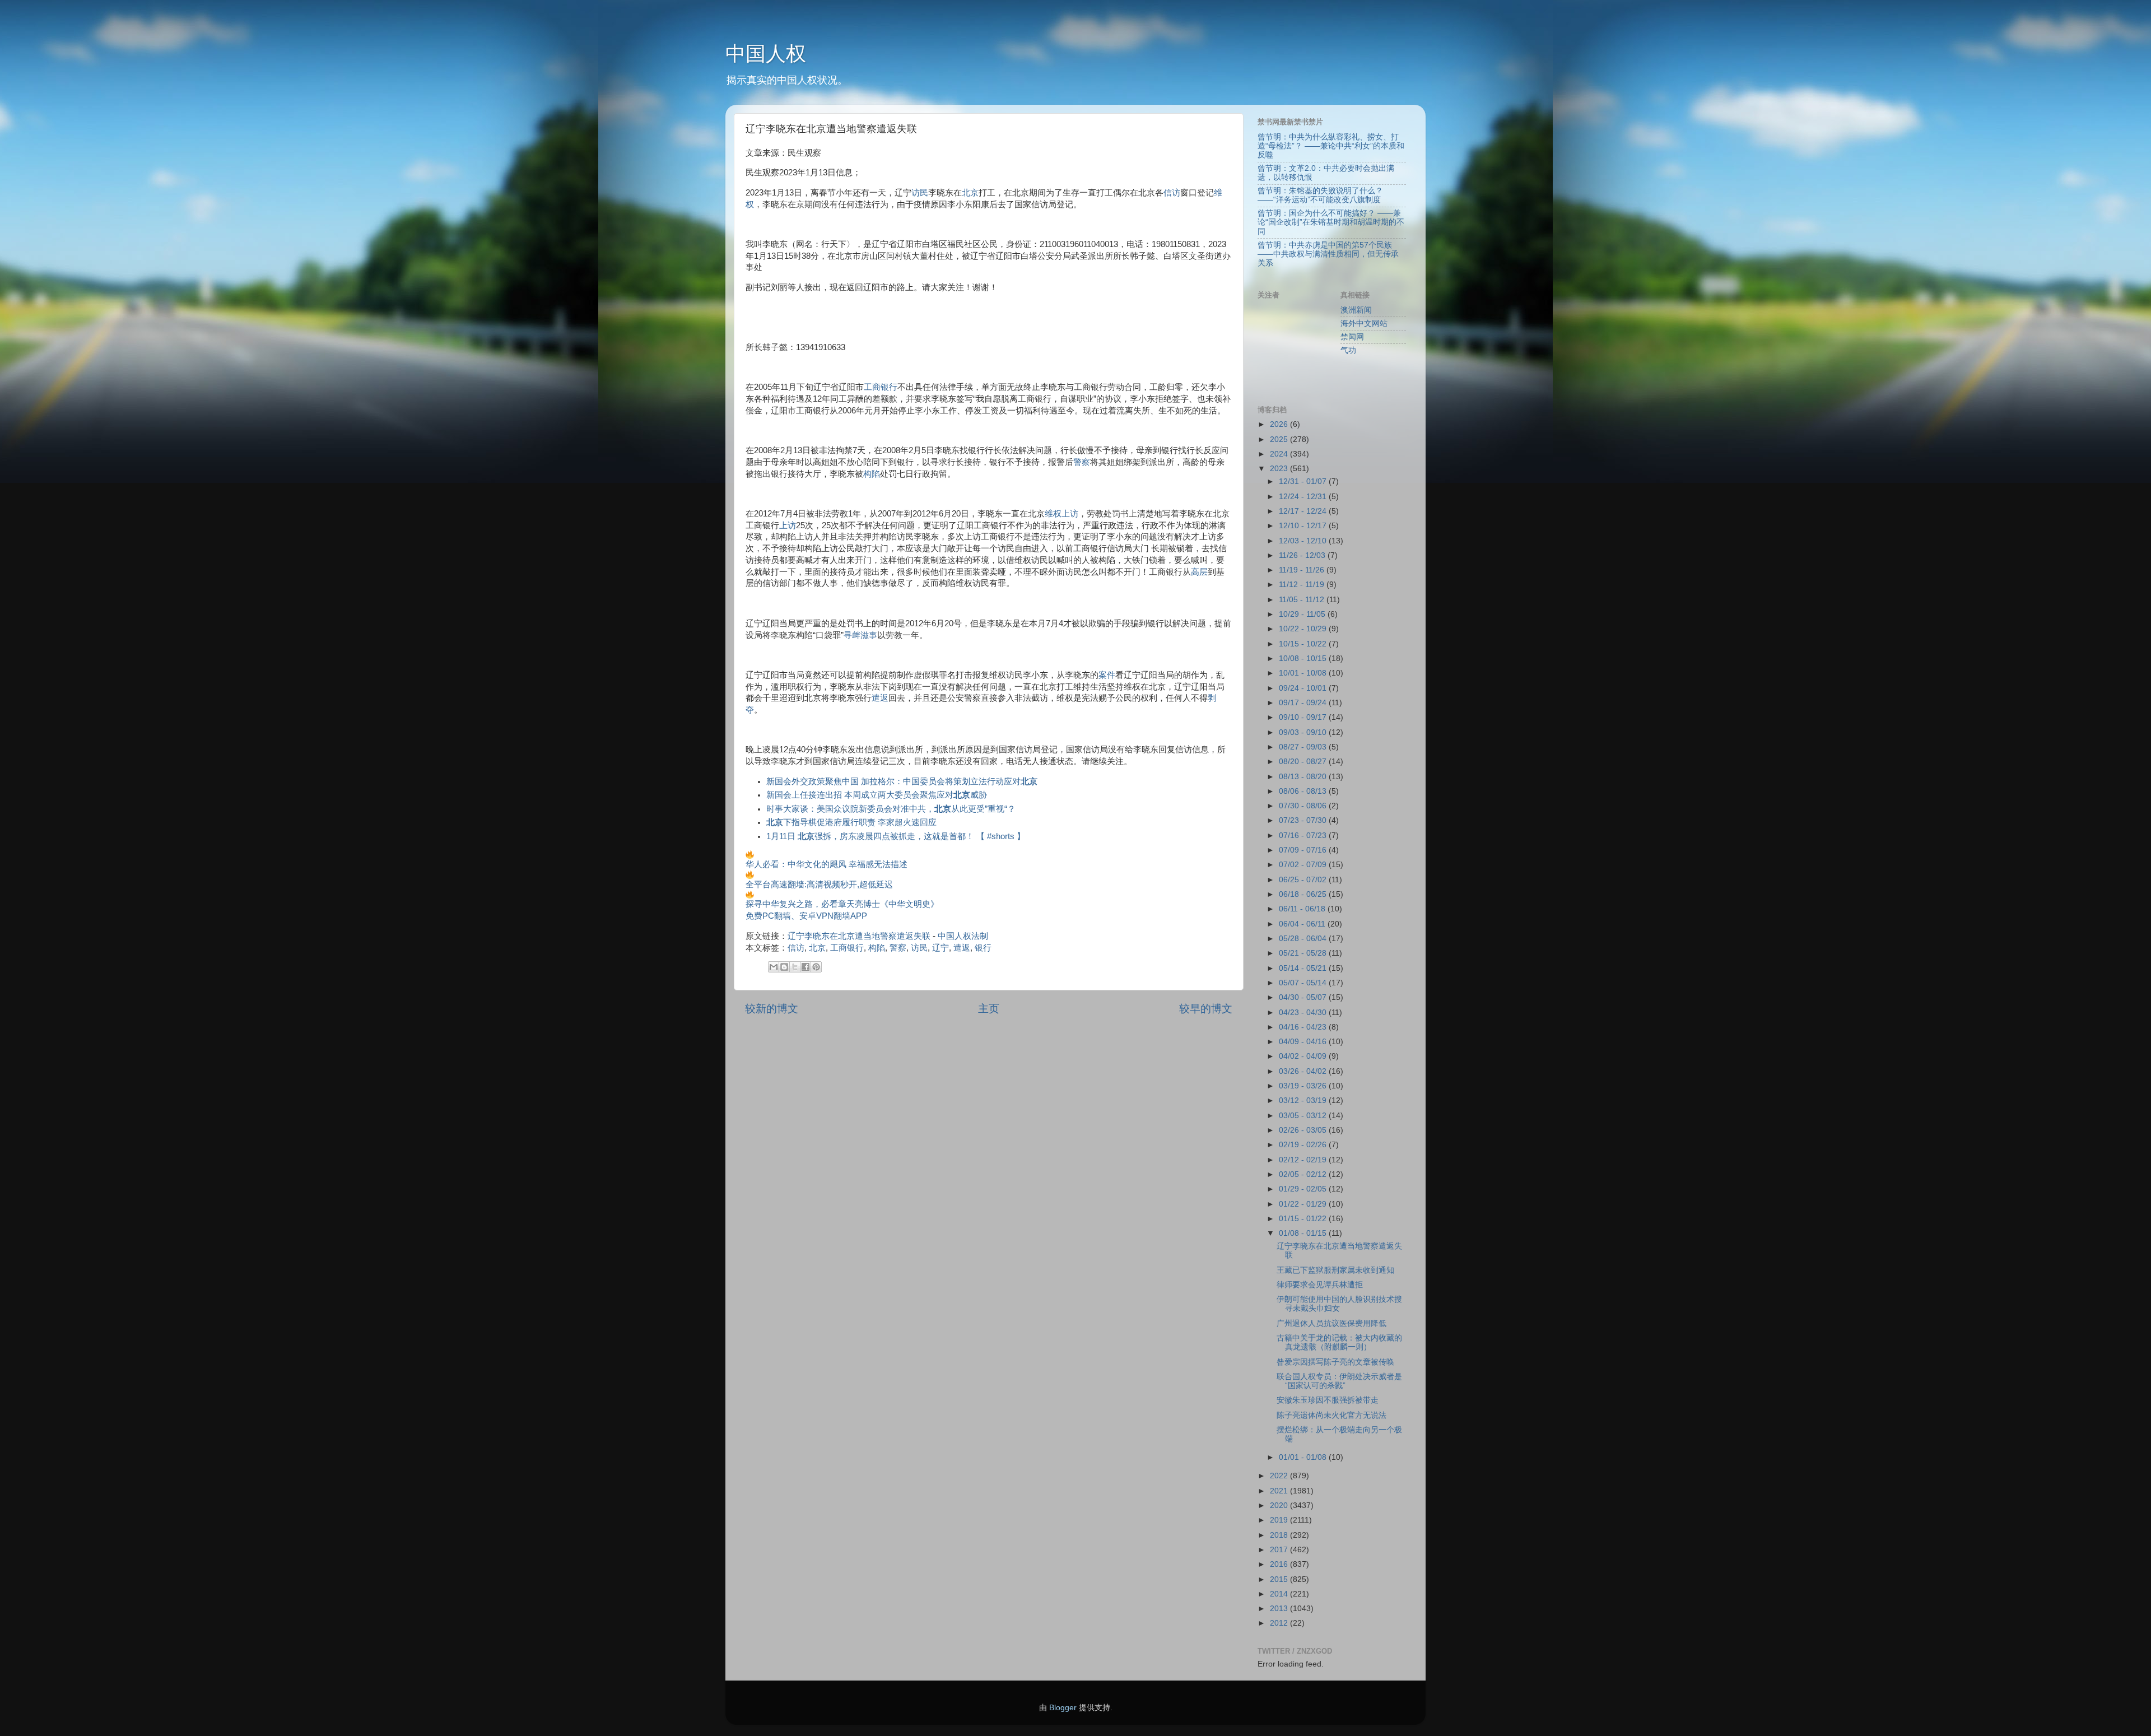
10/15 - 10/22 (1304, 644)
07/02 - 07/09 (1304, 865)
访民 (920, 193)
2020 (1280, 1505)
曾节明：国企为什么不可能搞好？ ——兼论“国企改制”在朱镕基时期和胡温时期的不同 (1331, 222)
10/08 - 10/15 (1304, 658)
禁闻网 (1352, 337)
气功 (1348, 350)
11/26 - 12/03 (1303, 555)
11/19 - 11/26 (1303, 570)
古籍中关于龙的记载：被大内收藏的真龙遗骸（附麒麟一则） (1339, 1342)
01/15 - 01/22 (1304, 1219)
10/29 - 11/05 (1303, 614)
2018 (1280, 1535)
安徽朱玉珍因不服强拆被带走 (1328, 1400)
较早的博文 (1206, 1009)
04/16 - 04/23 (1304, 1027)
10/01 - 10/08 (1304, 673)
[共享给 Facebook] (806, 967)
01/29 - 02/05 (1304, 1189)
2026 (1280, 424)
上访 (788, 525)
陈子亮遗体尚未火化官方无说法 (1331, 1415)
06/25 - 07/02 (1304, 880)
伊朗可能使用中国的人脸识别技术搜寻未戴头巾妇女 (1339, 1304)
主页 (989, 1009)
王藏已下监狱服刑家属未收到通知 (1335, 1270)
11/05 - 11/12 (1303, 600)
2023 (1280, 469)
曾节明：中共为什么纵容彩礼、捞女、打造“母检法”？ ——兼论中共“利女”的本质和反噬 (1331, 146)
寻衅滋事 (860, 635)
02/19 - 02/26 (1304, 1145)
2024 (1280, 454)
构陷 (872, 474)
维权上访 (1061, 514)
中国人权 (766, 53)
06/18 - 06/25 (1304, 894)
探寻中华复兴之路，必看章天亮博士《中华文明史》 (842, 904)
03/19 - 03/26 (1304, 1086)
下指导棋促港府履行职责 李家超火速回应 (851, 822)
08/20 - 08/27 (1304, 762)
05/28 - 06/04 (1304, 939)
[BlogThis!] (784, 967)
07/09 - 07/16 (1304, 850)
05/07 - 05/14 (1304, 983)
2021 (1280, 1491)
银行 (983, 948)
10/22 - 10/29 (1304, 629)
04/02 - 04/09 (1304, 1056)
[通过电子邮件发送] (774, 967)
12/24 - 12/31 (1304, 497)
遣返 (880, 698)
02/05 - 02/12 (1304, 1174)
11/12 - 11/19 (1303, 585)
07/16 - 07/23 (1304, 836)
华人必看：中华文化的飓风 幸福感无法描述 (827, 864)
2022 (1280, 1476)
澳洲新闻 (1356, 310)
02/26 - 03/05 (1304, 1130)
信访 (1172, 193)
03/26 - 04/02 (1304, 1071)
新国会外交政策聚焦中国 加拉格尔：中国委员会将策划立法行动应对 (902, 781)
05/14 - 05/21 (1304, 968)
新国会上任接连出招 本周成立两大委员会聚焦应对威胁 (877, 795)
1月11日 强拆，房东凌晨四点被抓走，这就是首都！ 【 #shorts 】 (896, 836)
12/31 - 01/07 (1304, 481)
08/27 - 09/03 (1304, 747)
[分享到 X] (795, 967)
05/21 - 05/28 (1304, 953)
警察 (1082, 462)
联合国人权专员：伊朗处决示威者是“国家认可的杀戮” (1339, 1381)
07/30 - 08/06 (1304, 806)
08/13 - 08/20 (1304, 777)
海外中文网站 (1364, 324)
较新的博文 (772, 1009)
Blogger (1063, 1708)
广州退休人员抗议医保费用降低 (1331, 1323)
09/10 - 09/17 (1304, 717)
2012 (1280, 1623)
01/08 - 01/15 (1304, 1233)
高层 (1199, 572)
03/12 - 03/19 (1304, 1100)
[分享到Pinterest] (816, 967)
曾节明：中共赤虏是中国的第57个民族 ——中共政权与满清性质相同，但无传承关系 (1328, 254)
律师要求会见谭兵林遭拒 (1320, 1285)
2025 (1280, 439)
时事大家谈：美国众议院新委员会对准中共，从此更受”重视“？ (891, 809)
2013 (1280, 1609)
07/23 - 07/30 (1304, 820)
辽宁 (941, 948)
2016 (1280, 1564)
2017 (1280, 1550)
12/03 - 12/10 (1304, 541)
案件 (1107, 675)
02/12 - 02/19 (1304, 1160)
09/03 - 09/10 (1304, 732)
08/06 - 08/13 (1304, 791)
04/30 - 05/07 (1304, 997)
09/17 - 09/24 (1304, 703)
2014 (1280, 1594)
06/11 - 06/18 (1303, 909)
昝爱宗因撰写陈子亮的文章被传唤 (1335, 1362)
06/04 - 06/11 (1303, 924)
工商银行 (881, 387)
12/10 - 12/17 (1304, 526)
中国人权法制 (963, 936)
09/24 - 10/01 (1304, 688)
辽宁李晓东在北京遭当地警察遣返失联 (859, 936)
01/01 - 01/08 (1304, 1457)
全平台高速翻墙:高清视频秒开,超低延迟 (819, 885)
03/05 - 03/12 (1304, 1116)
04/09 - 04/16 (1304, 1042)
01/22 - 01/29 (1304, 1204)
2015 (1280, 1579)
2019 (1280, 1520)
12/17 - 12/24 (1304, 511)
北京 (970, 193)
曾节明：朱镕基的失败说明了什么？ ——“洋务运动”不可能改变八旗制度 (1320, 195)
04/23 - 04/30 (1304, 1013)
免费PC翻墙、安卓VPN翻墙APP (806, 916)
